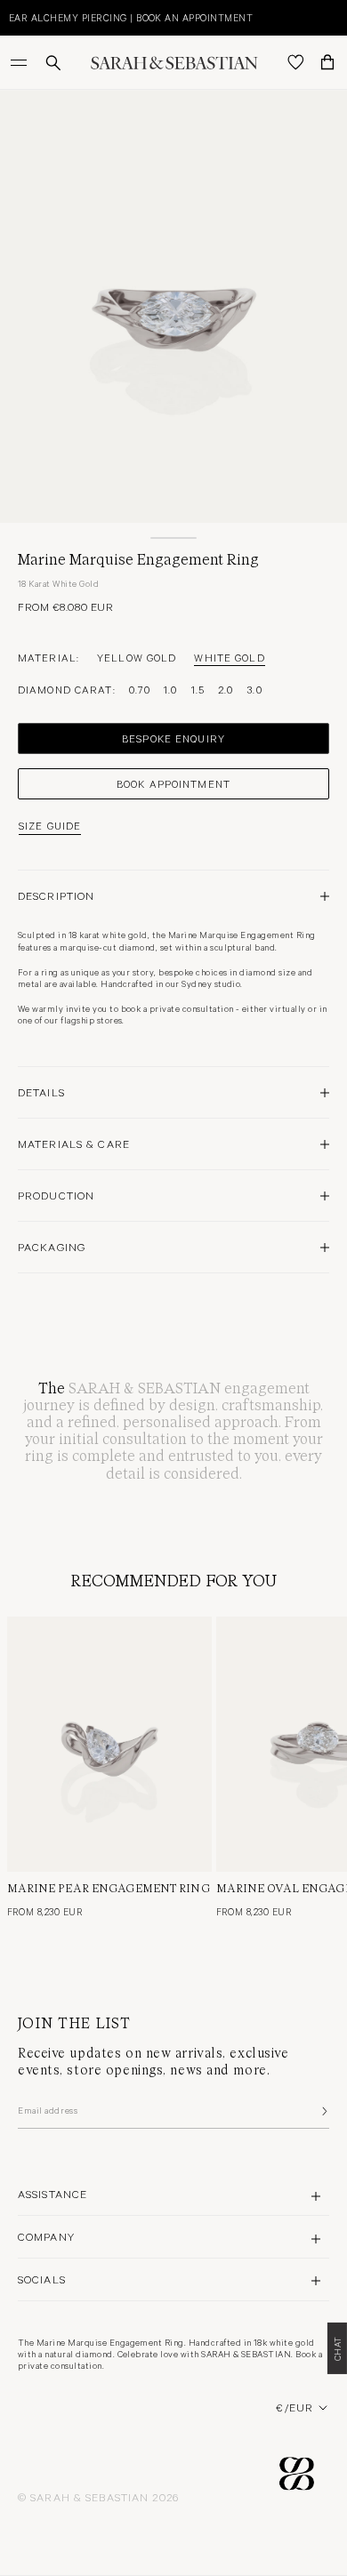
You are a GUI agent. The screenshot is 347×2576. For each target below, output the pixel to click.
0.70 (140, 689)
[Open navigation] (20, 62)
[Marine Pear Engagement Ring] (109, 1744)
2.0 (226, 689)
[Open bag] (327, 62)
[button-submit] (323, 2111)
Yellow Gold (137, 657)
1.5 (198, 689)
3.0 (254, 689)
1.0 (170, 689)
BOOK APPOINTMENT (173, 783)
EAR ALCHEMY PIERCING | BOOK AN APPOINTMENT (131, 17)
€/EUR (295, 2407)
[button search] (53, 63)
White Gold (229, 657)
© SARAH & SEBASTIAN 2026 (98, 2497)
